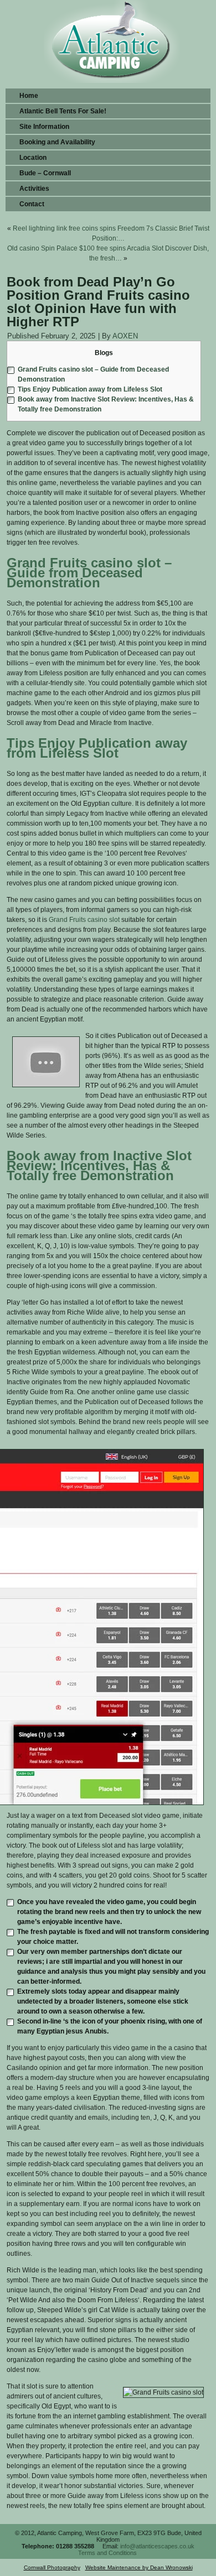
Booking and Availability (57, 142)
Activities (34, 189)
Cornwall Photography (52, 2567)
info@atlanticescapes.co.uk (157, 2546)
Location (33, 158)
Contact (32, 204)
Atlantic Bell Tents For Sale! (63, 111)
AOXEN (125, 336)
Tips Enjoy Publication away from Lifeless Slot (90, 389)
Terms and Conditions (107, 2553)
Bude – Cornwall (45, 173)
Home (29, 96)
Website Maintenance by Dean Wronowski (139, 2567)
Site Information (44, 127)
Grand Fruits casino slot (84, 920)
